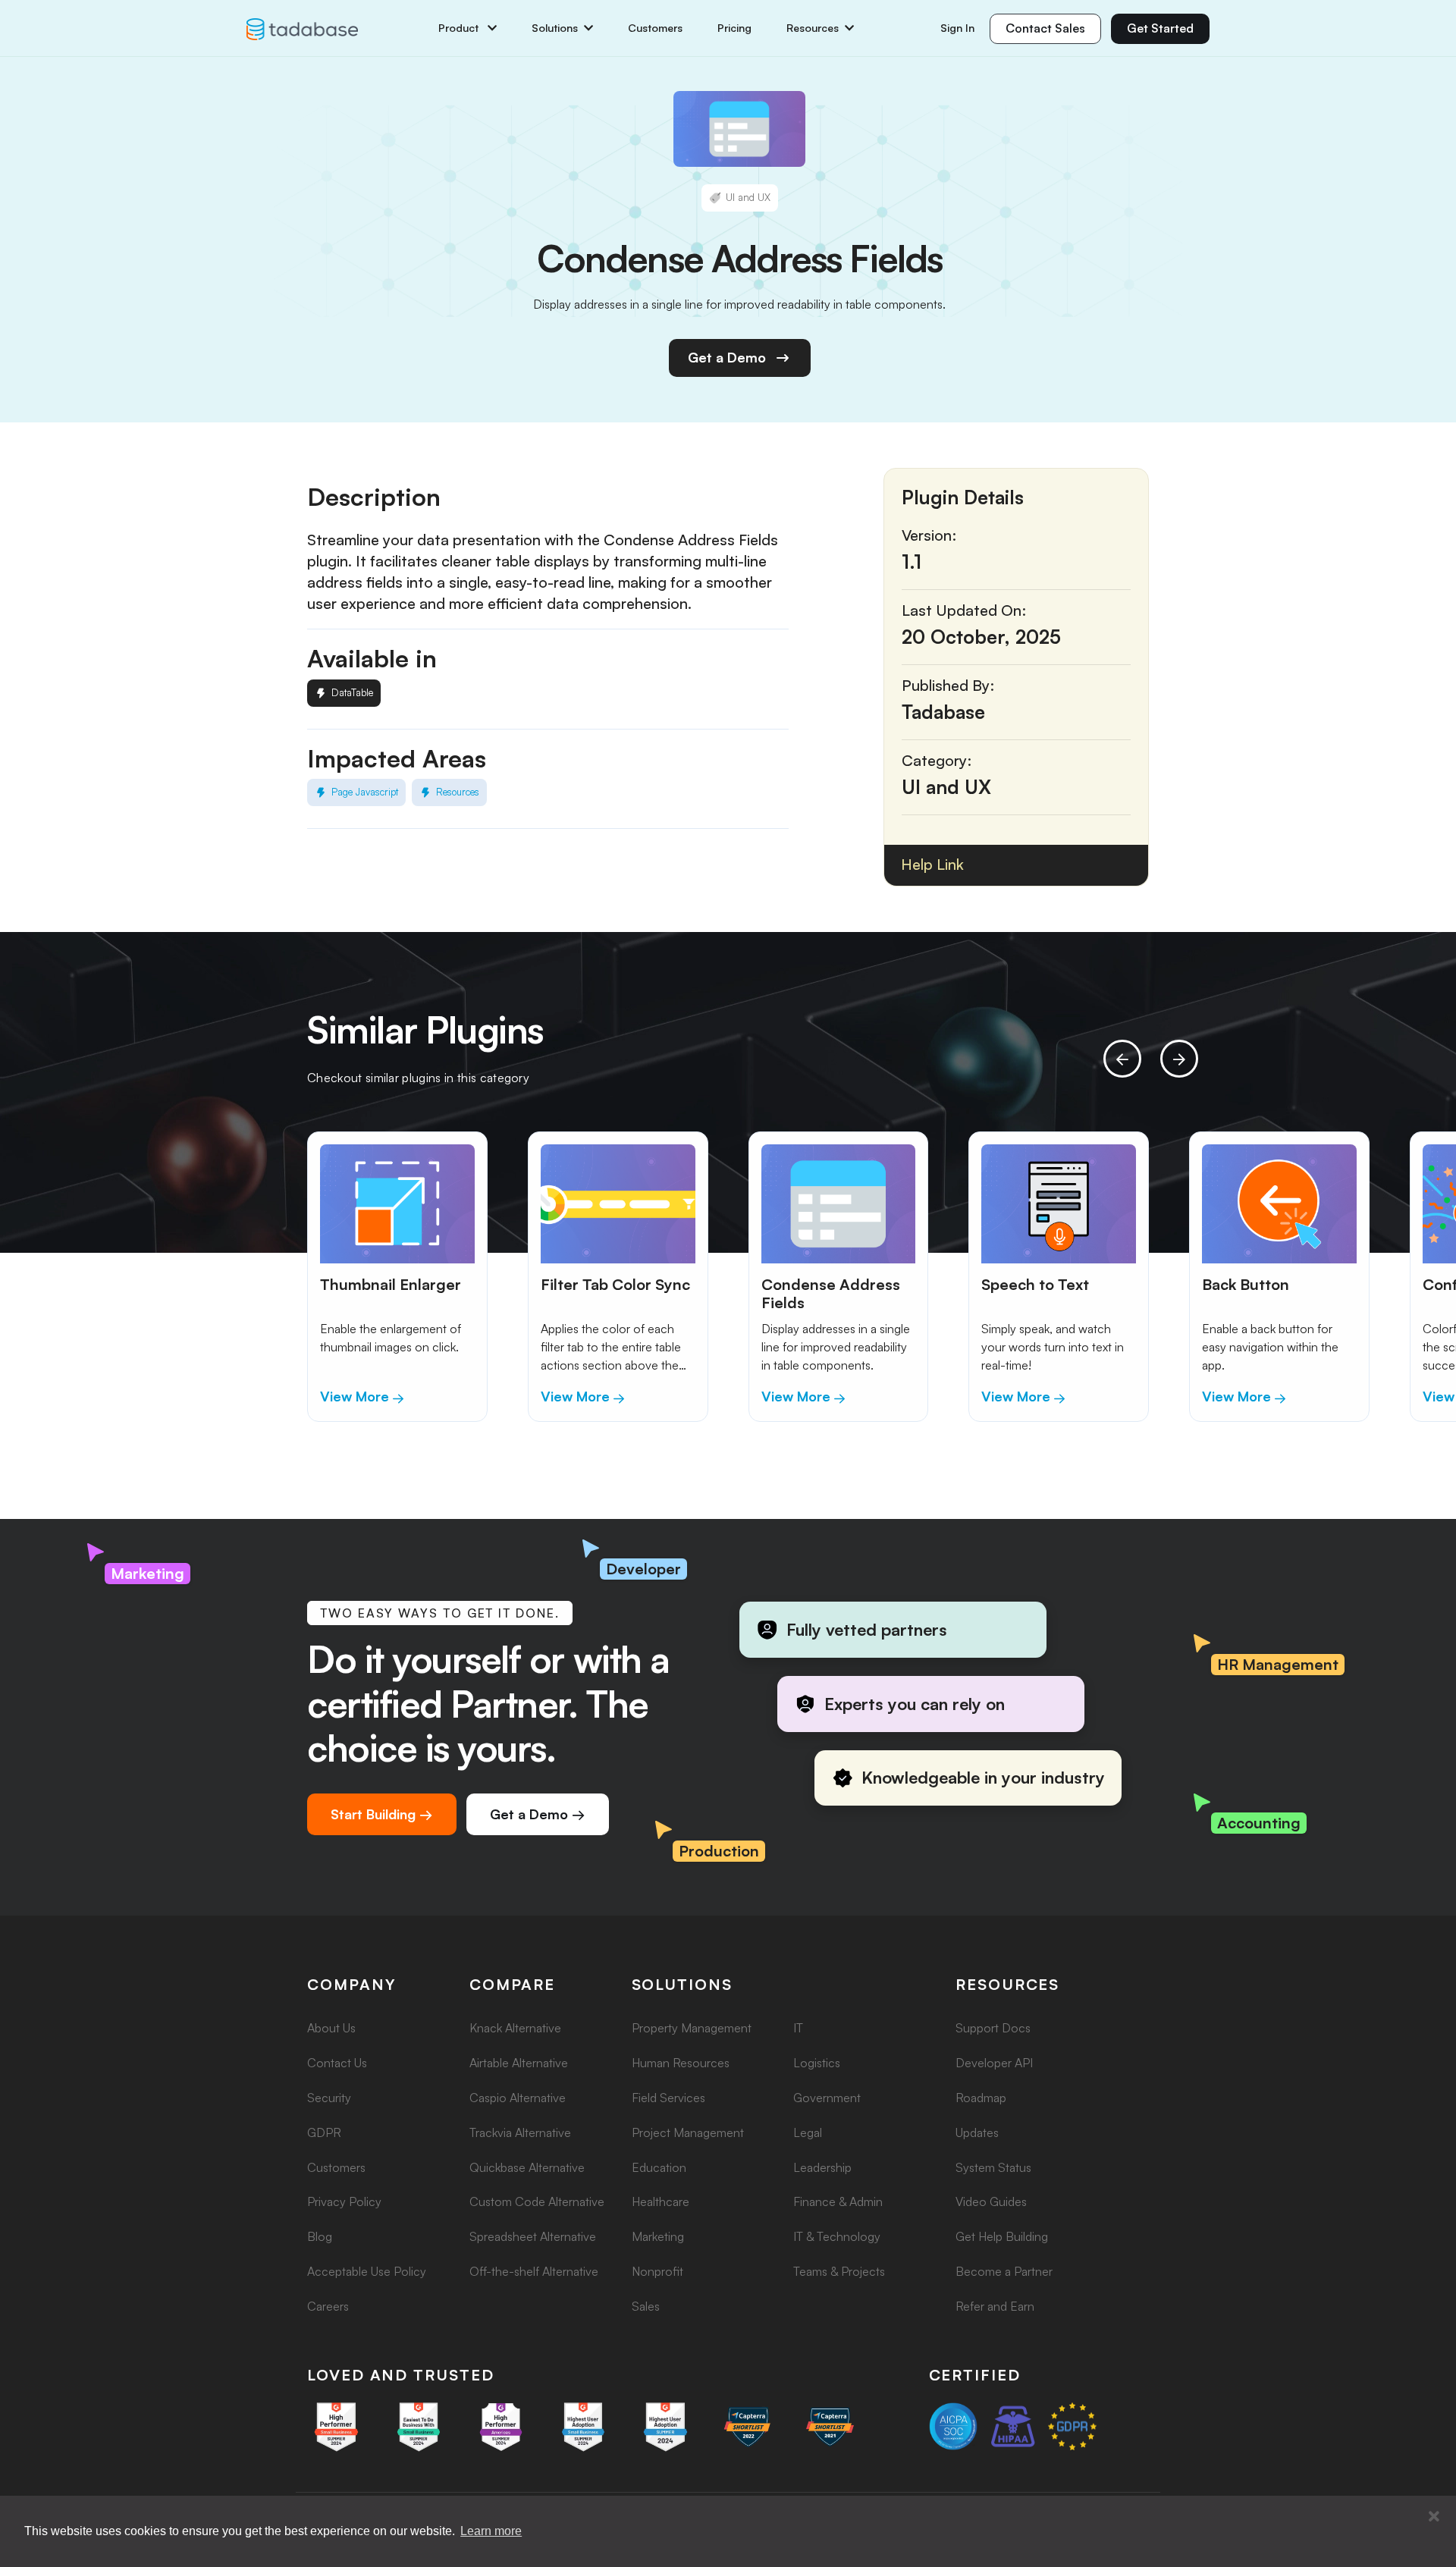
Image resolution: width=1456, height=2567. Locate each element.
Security (329, 2098)
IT (798, 2028)
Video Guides (991, 2201)
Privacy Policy (344, 2201)
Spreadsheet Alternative (533, 2236)
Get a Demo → (538, 1814)
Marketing (658, 2236)
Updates (977, 2132)
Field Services (668, 2098)
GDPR (324, 2132)
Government (827, 2098)
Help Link (932, 864)
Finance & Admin (838, 2201)
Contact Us (337, 2063)
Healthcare (661, 2201)
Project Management (688, 2132)
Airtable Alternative (519, 2063)
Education (659, 2167)
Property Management (692, 2028)
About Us (331, 2028)
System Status (993, 2167)
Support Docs (993, 2028)
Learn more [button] (491, 2531)
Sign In (957, 28)
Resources (813, 28)
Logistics (817, 2063)
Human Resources (681, 2063)
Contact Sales (1045, 28)
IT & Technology (837, 2236)
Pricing (734, 28)
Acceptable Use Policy (367, 2271)
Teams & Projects (839, 2271)
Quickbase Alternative (527, 2167)
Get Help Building (1002, 2236)
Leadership (822, 2167)
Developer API (994, 2063)
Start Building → (382, 1814)
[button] (1434, 2517)
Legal (808, 2132)
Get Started (1160, 28)
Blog (320, 2236)
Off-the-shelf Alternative (534, 2271)
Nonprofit (657, 2271)
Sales (646, 2306)
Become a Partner (1004, 2271)
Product (460, 28)
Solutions (555, 28)
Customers (655, 28)
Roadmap (981, 2098)
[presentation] (1122, 1059)
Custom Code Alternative (537, 2201)
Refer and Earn (995, 2306)
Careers (328, 2306)
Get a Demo (727, 357)
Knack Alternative (515, 2028)
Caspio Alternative (518, 2098)
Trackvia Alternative (520, 2132)
